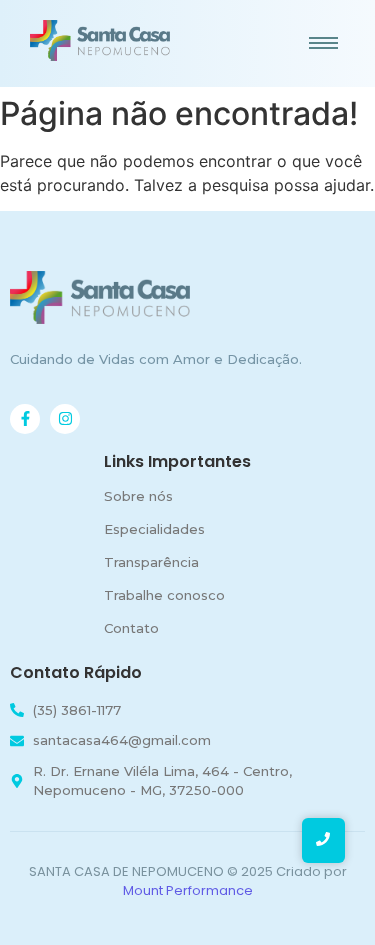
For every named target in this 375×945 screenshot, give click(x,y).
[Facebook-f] (25, 419)
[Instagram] (65, 419)
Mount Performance (188, 890)
